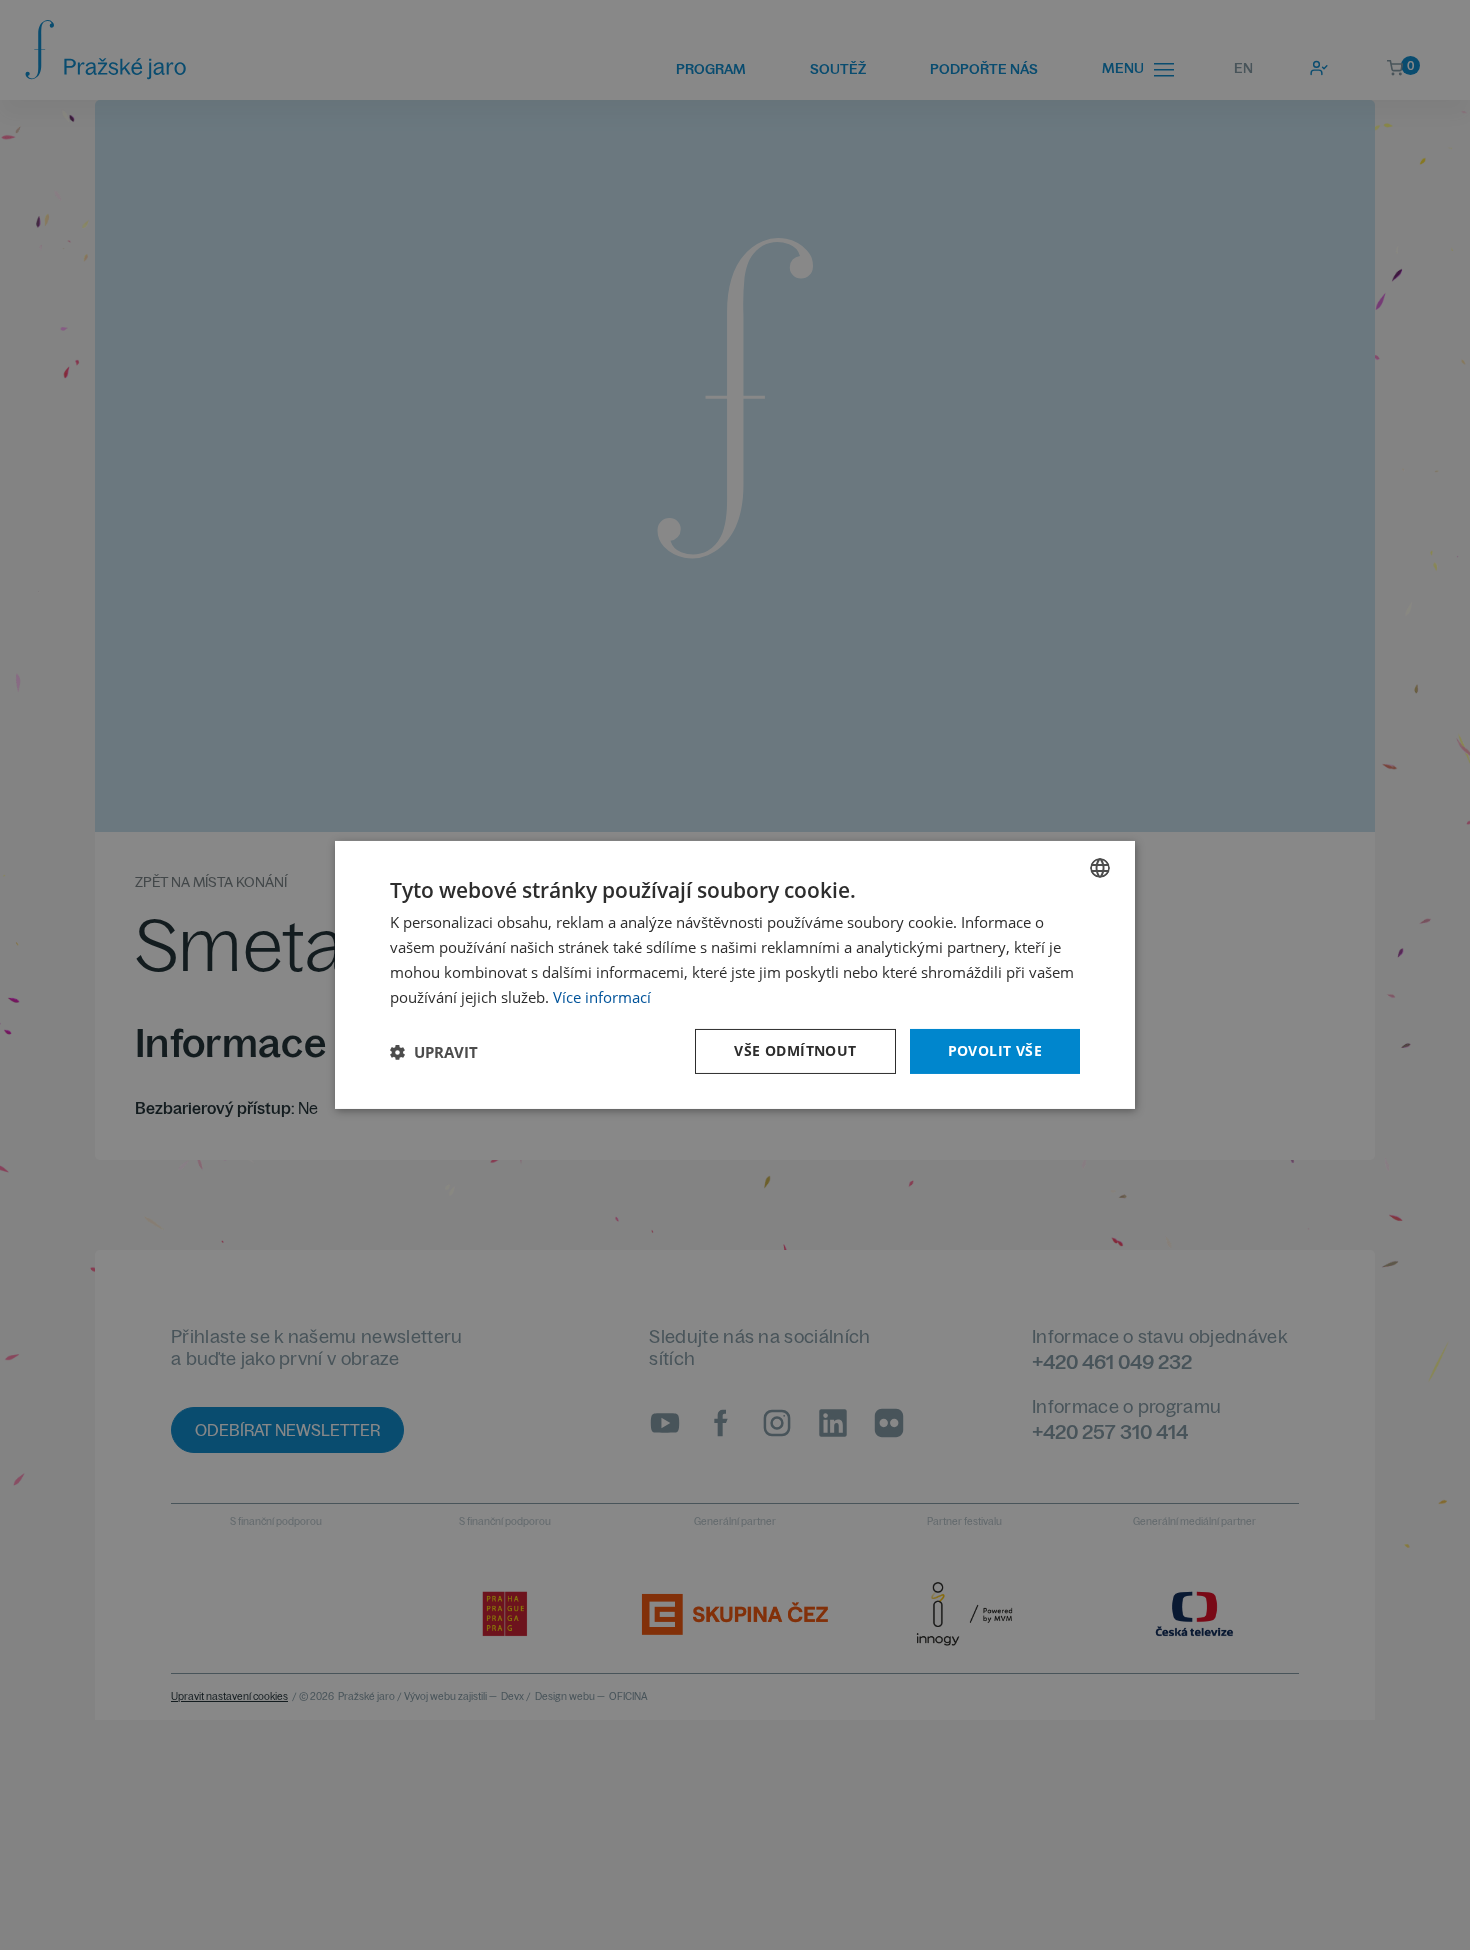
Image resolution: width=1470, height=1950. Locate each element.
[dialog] (735, 975)
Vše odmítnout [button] (795, 1050)
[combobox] (1100, 868)
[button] (434, 1052)
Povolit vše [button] (995, 1050)
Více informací (602, 997)
